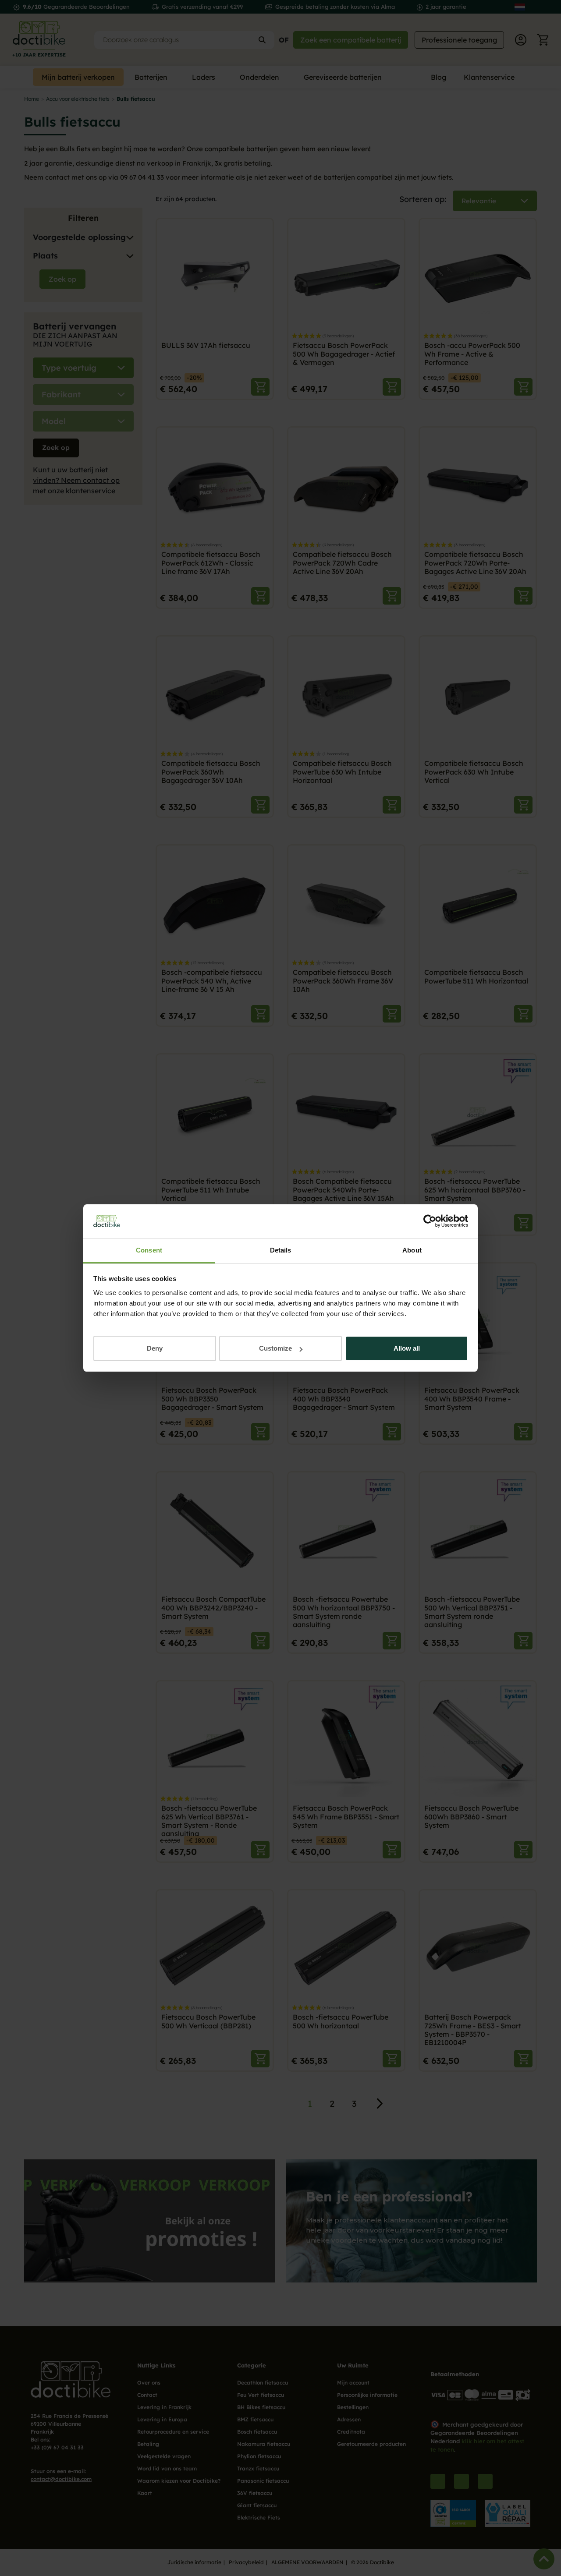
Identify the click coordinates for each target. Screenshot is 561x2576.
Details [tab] (281, 1250)
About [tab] (412, 1250)
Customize (275, 1348)
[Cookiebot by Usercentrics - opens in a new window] (430, 1221)
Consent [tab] (149, 1250)
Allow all (407, 1348)
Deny (155, 1348)
